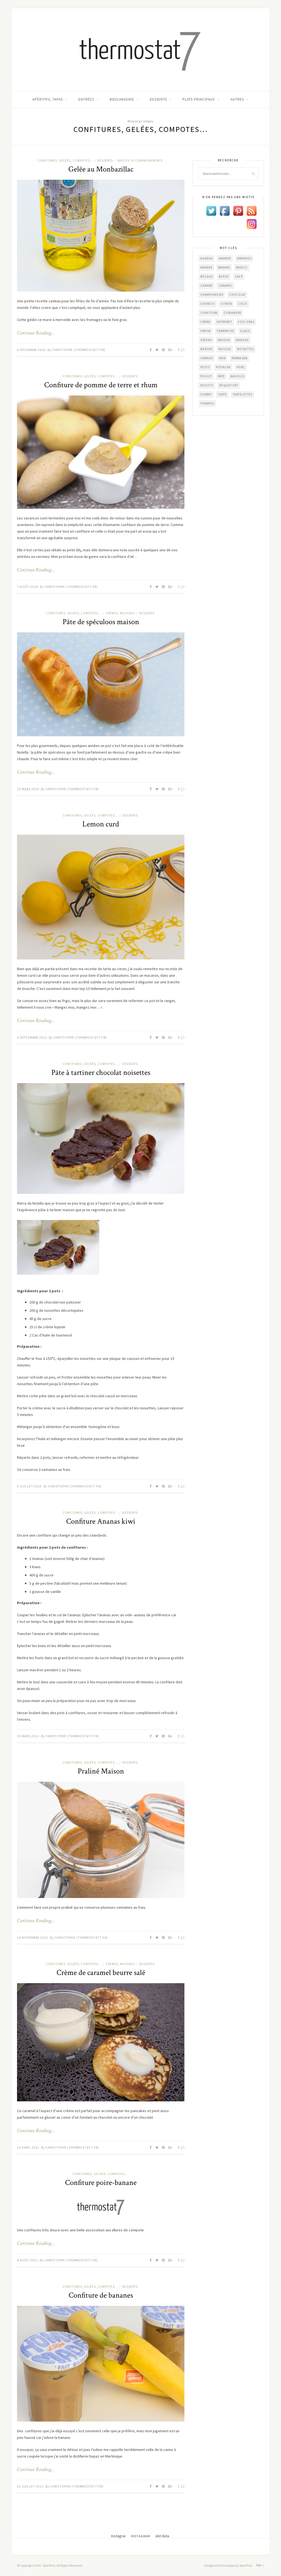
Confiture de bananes (101, 2295)
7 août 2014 (27, 587)
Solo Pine (49, 2565)
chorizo (208, 304)
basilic (242, 267)
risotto (207, 385)
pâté (221, 376)
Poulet (206, 376)
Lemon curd (101, 824)
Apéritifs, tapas (48, 99)
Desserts (158, 99)
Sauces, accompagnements (140, 161)
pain (222, 358)
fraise (206, 331)
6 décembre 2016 (31, 350)
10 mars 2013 (28, 1736)
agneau (207, 258)
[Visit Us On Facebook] (225, 211)
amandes (244, 258)
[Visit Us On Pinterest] (238, 211)
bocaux (207, 276)
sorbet (206, 394)
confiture (209, 313)
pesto (205, 367)
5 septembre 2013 (32, 1037)
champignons (212, 295)
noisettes (245, 349)
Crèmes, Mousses (120, 613)
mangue (242, 340)
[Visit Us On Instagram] (252, 224)
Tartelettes (243, 394)
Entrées (86, 99)
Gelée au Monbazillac (101, 169)
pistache (223, 367)
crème (206, 322)
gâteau (206, 340)
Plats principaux (199, 99)
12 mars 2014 (28, 789)
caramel (225, 286)
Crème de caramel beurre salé (101, 1973)
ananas (206, 267)
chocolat (237, 295)
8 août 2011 (27, 2260)
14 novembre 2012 (33, 1937)
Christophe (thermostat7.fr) (79, 350)
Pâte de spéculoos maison (101, 622)
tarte (222, 394)
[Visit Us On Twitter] (211, 211)
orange (207, 358)
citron (226, 304)
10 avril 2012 (28, 2147)
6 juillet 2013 (29, 1486)
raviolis (238, 376)
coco (243, 304)
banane (224, 267)
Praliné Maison (101, 1771)
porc (241, 367)
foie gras (246, 322)
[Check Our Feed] (252, 211)
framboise (226, 331)
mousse (225, 349)
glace (245, 331)
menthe (206, 349)
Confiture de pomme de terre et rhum (101, 385)
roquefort (229, 385)
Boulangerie (122, 99)
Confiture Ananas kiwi (101, 1521)
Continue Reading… (36, 333)
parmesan (240, 358)
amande (225, 258)
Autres (237, 99)
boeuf (224, 276)
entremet (224, 322)
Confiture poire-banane (101, 2183)
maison (224, 340)
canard (206, 286)
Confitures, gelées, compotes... (65, 161)
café (239, 276)
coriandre (233, 313)
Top (259, 2565)
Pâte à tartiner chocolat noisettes (101, 1073)
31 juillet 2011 (30, 2486)
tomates (207, 403)
